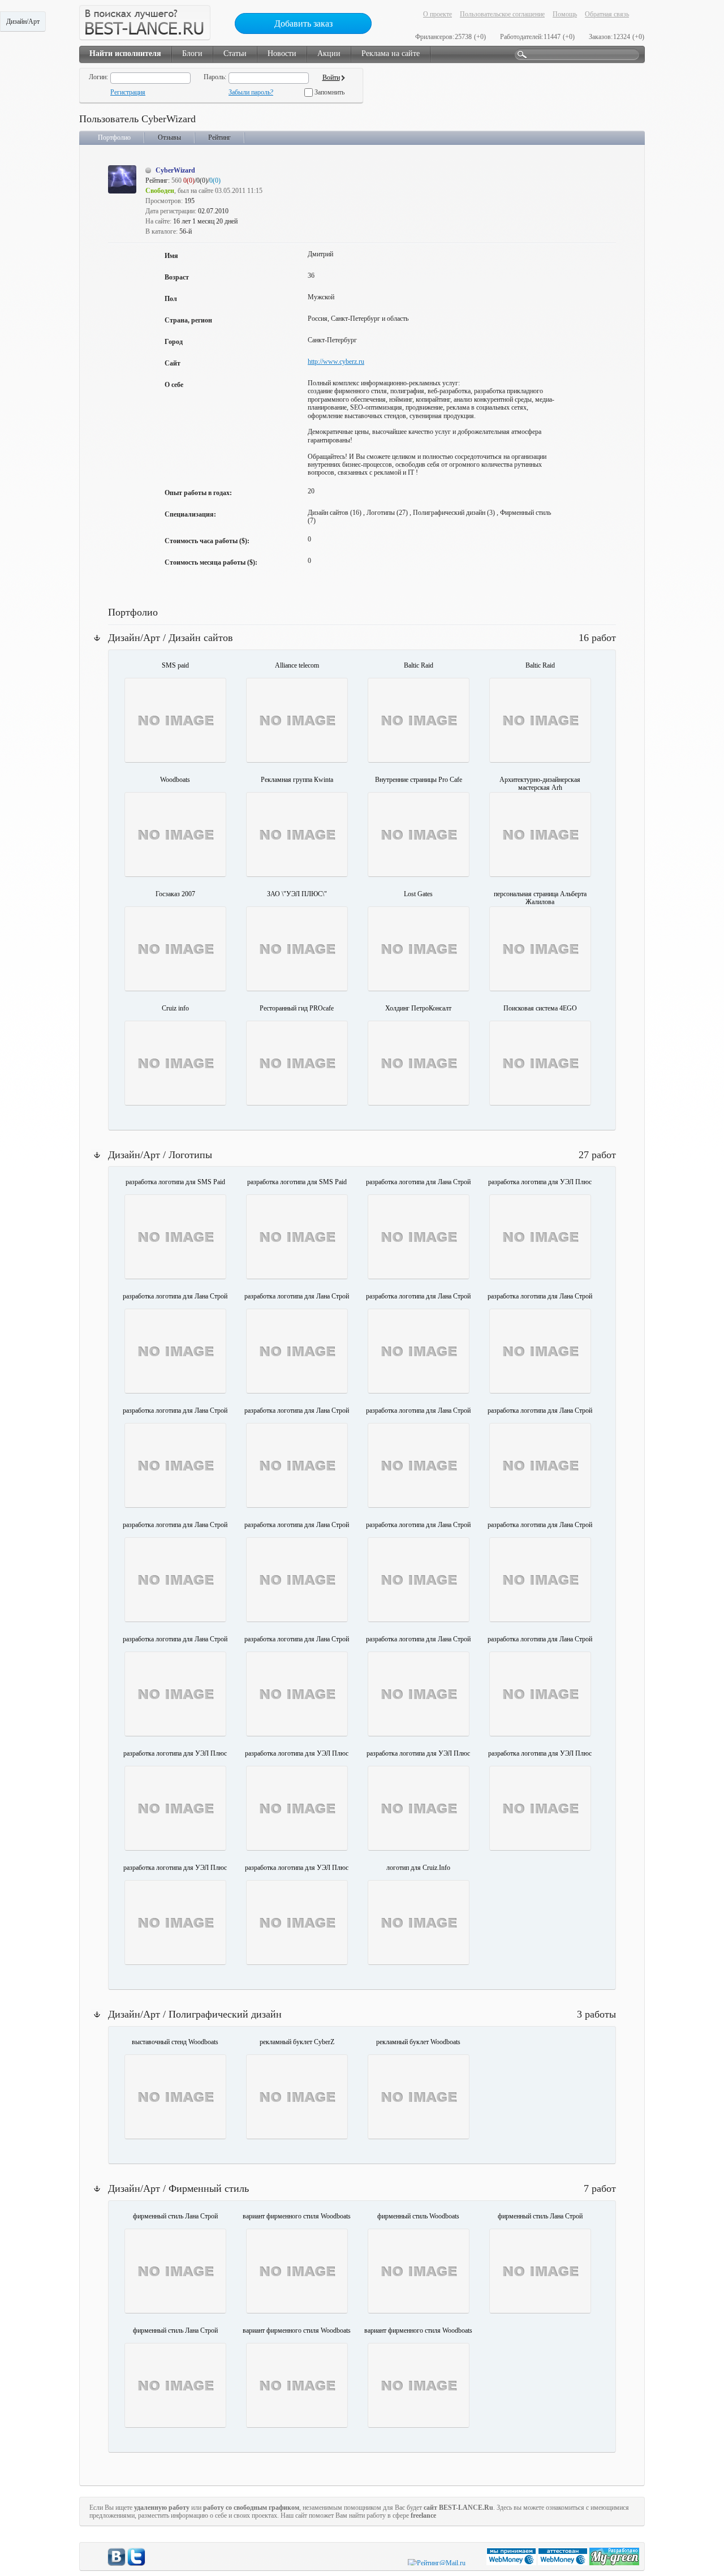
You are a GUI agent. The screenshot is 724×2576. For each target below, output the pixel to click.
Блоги (192, 53)
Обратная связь (607, 14)
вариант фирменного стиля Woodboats (297, 2216)
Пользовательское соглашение (502, 14)
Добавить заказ (303, 23)
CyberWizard (175, 170)
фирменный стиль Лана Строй (175, 2216)
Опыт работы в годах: (198, 493)
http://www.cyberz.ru (336, 362)
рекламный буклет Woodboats (418, 2042)
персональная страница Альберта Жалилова (540, 898)
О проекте (438, 14)
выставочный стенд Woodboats (175, 2042)
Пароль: (215, 77)
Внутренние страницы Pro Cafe (419, 780)
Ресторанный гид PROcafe (297, 1008)
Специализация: (190, 514)
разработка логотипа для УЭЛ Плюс (540, 1182)
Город (174, 342)
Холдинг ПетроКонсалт (418, 1008)
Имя (171, 256)
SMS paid (175, 665)
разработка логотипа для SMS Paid (175, 1182)
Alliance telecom (297, 665)
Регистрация (128, 92)
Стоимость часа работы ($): (207, 541)
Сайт (173, 363)
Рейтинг (219, 137)
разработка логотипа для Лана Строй (418, 1182)
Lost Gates (418, 894)
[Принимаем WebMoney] (512, 2563)
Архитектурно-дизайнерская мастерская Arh (540, 784)
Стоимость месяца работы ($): (211, 562)
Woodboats (175, 780)
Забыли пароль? (251, 92)
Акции (329, 53)
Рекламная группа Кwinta (297, 780)
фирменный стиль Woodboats (418, 2216)
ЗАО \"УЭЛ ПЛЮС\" (297, 894)
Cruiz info (175, 1008)
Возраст (177, 277)
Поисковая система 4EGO (540, 1008)
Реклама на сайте (391, 53)
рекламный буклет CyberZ (297, 2042)
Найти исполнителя (125, 53)
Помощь (565, 14)
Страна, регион (188, 320)
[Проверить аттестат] (564, 2563)
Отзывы (169, 137)
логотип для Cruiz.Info (418, 1868)
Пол (171, 299)
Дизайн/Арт (23, 21)
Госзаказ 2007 (175, 894)
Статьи (235, 53)
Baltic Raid (419, 665)
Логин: (98, 77)
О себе (174, 385)
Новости (282, 53)
